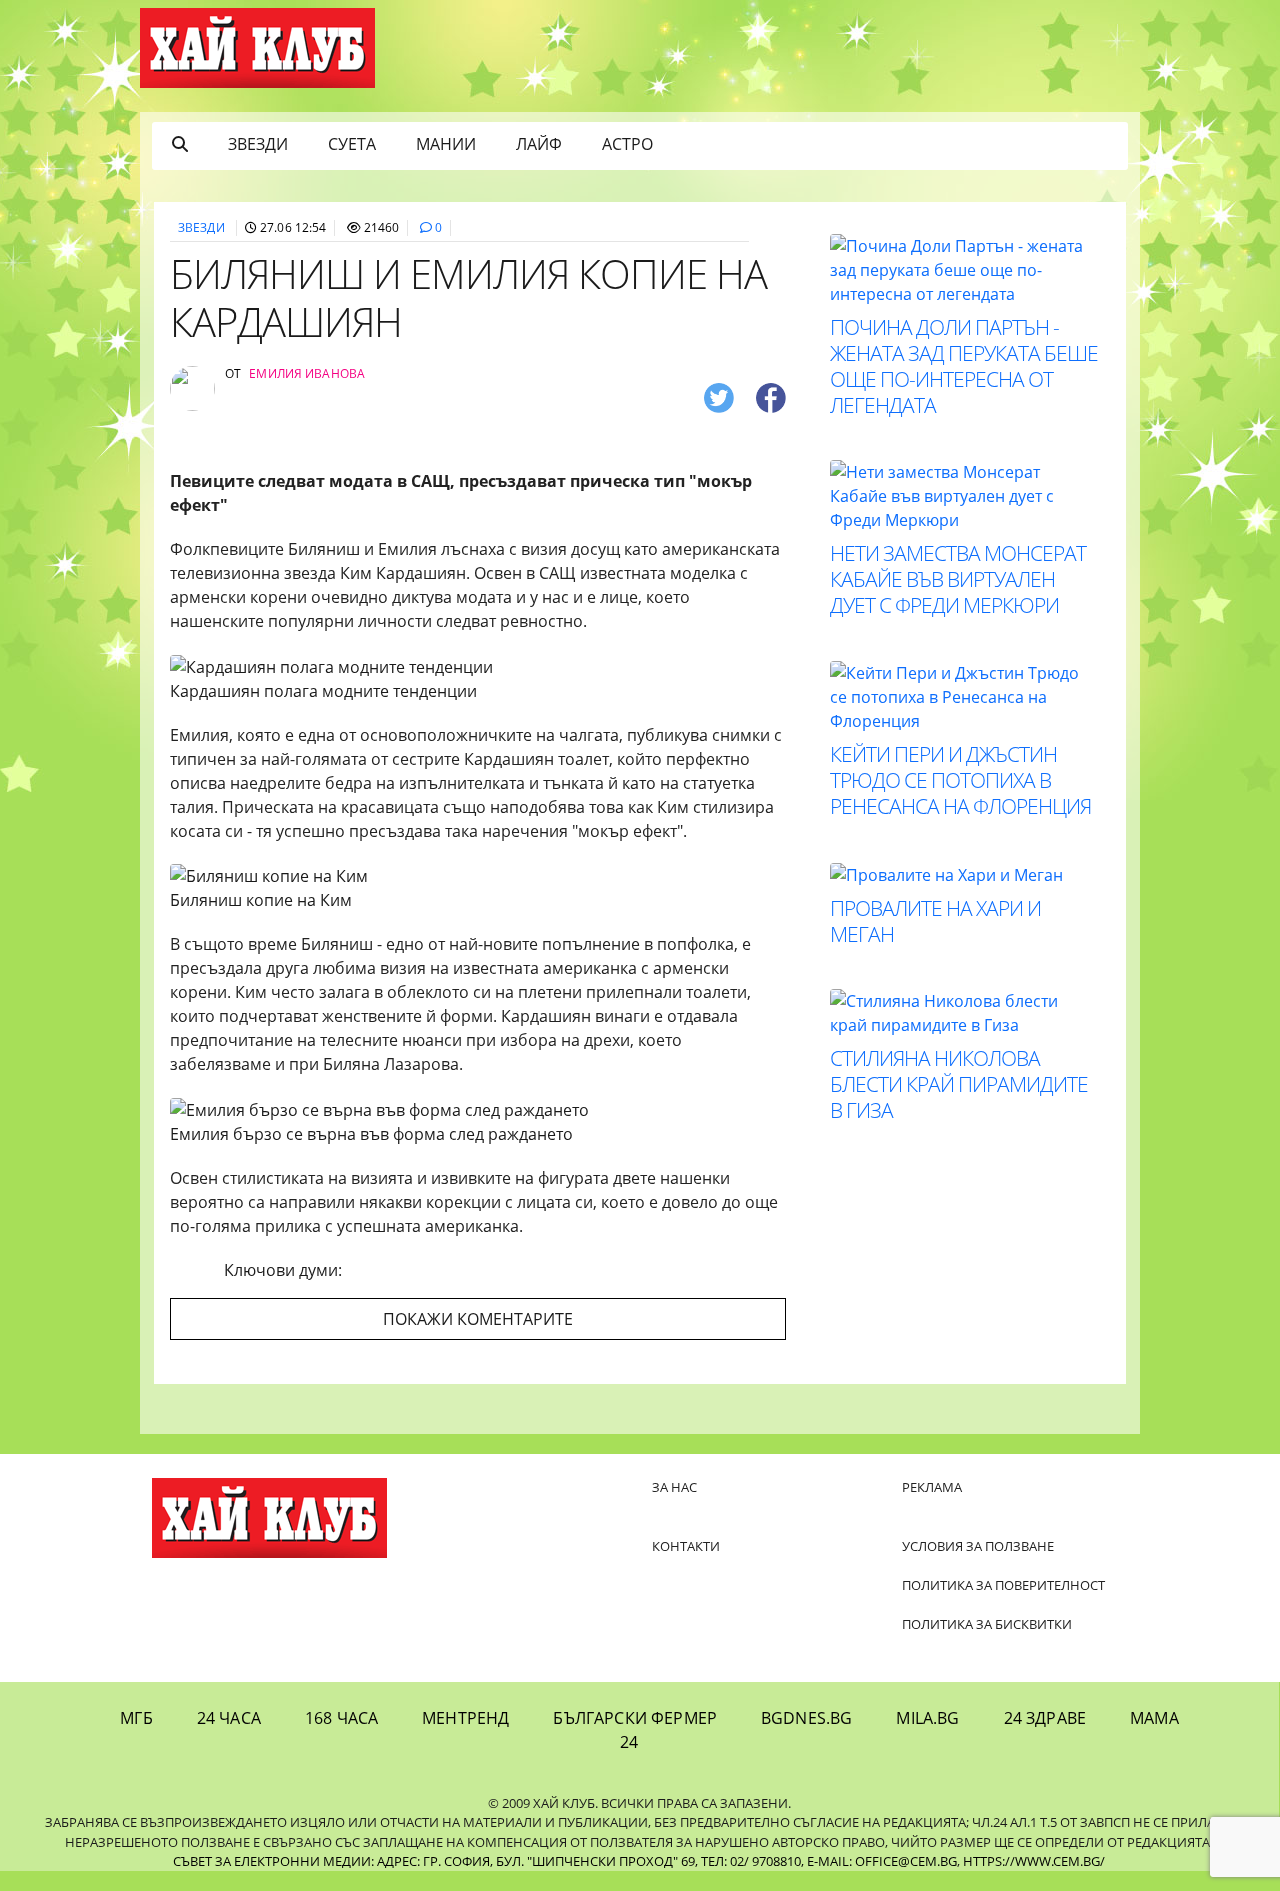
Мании (446, 144)
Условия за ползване (978, 1546)
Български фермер (635, 1718)
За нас (674, 1487)
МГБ (136, 1718)
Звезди (258, 144)
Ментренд (465, 1718)
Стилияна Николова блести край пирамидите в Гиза (959, 1084)
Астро (627, 144)
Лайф (539, 144)
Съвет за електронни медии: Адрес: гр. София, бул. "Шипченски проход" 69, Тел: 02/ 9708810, (488, 1861)
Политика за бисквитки (987, 1624)
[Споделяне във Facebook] (771, 396)
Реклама (932, 1487)
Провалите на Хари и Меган (935, 921)
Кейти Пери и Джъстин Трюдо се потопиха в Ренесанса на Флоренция (960, 780)
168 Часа (341, 1718)
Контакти (686, 1546)
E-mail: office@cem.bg (882, 1861)
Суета (352, 144)
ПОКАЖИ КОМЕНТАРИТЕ (478, 1319)
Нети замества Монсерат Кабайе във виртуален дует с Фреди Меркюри (958, 579)
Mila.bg (927, 1718)
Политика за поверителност (1003, 1585)
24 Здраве (1045, 1718)
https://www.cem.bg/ (1034, 1861)
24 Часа (229, 1718)
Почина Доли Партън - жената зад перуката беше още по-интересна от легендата (964, 366)
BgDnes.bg (806, 1718)
